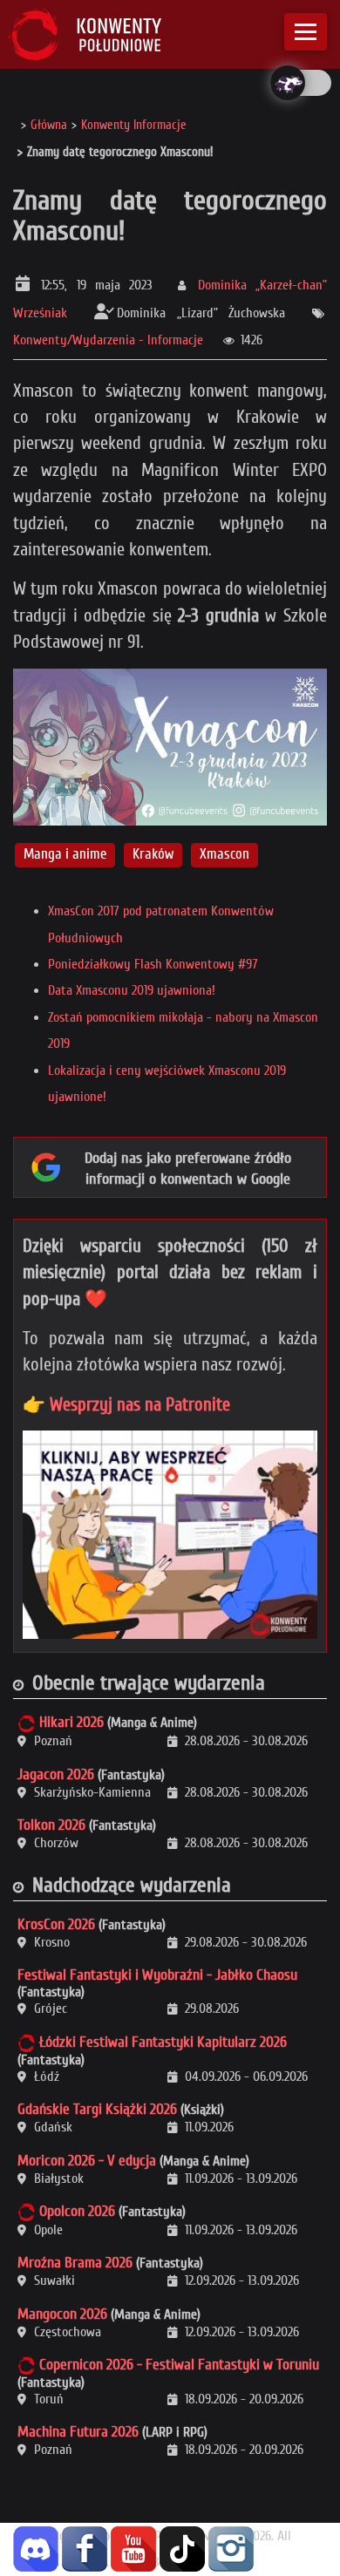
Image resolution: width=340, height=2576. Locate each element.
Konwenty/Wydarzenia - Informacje (108, 340)
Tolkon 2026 (51, 1825)
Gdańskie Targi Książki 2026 (97, 2109)
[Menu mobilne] (306, 32)
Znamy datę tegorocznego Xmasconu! (170, 215)
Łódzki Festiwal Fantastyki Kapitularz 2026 (163, 2042)
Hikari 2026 (71, 1722)
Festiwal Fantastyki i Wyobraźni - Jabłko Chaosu (157, 1975)
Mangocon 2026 (62, 2314)
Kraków (153, 855)
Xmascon (224, 855)
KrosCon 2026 (56, 1924)
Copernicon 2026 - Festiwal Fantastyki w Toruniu (179, 2365)
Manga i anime (65, 855)
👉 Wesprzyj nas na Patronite (126, 1404)
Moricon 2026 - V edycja (87, 2161)
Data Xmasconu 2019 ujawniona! (132, 990)
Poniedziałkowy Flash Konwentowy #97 (153, 964)
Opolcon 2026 (77, 2211)
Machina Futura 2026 (78, 2432)
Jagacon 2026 (56, 1774)
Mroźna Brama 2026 (75, 2263)
